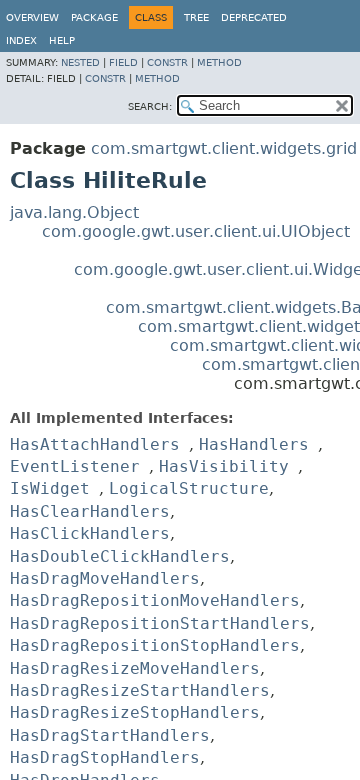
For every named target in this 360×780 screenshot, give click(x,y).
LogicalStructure (189, 488)
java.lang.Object (74, 212)
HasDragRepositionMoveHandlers (155, 600)
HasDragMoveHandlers (105, 578)
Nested (80, 62)
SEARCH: (150, 106)
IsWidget (50, 488)
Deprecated (254, 17)
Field (123, 62)
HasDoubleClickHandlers (120, 556)
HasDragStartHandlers (110, 735)
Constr (167, 62)
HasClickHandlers (90, 533)
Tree (196, 17)
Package (94, 17)
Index (21, 40)
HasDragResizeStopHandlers (135, 712)
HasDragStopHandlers (105, 757)
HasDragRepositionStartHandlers (160, 623)
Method (219, 62)
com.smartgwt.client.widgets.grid (224, 148)
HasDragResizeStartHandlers (140, 690)
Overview (32, 17)
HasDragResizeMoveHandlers (135, 668)
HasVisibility (224, 466)
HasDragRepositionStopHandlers (155, 645)
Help (62, 40)
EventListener (75, 466)
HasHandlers (254, 444)
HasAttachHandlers (95, 444)
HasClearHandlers (90, 511)
